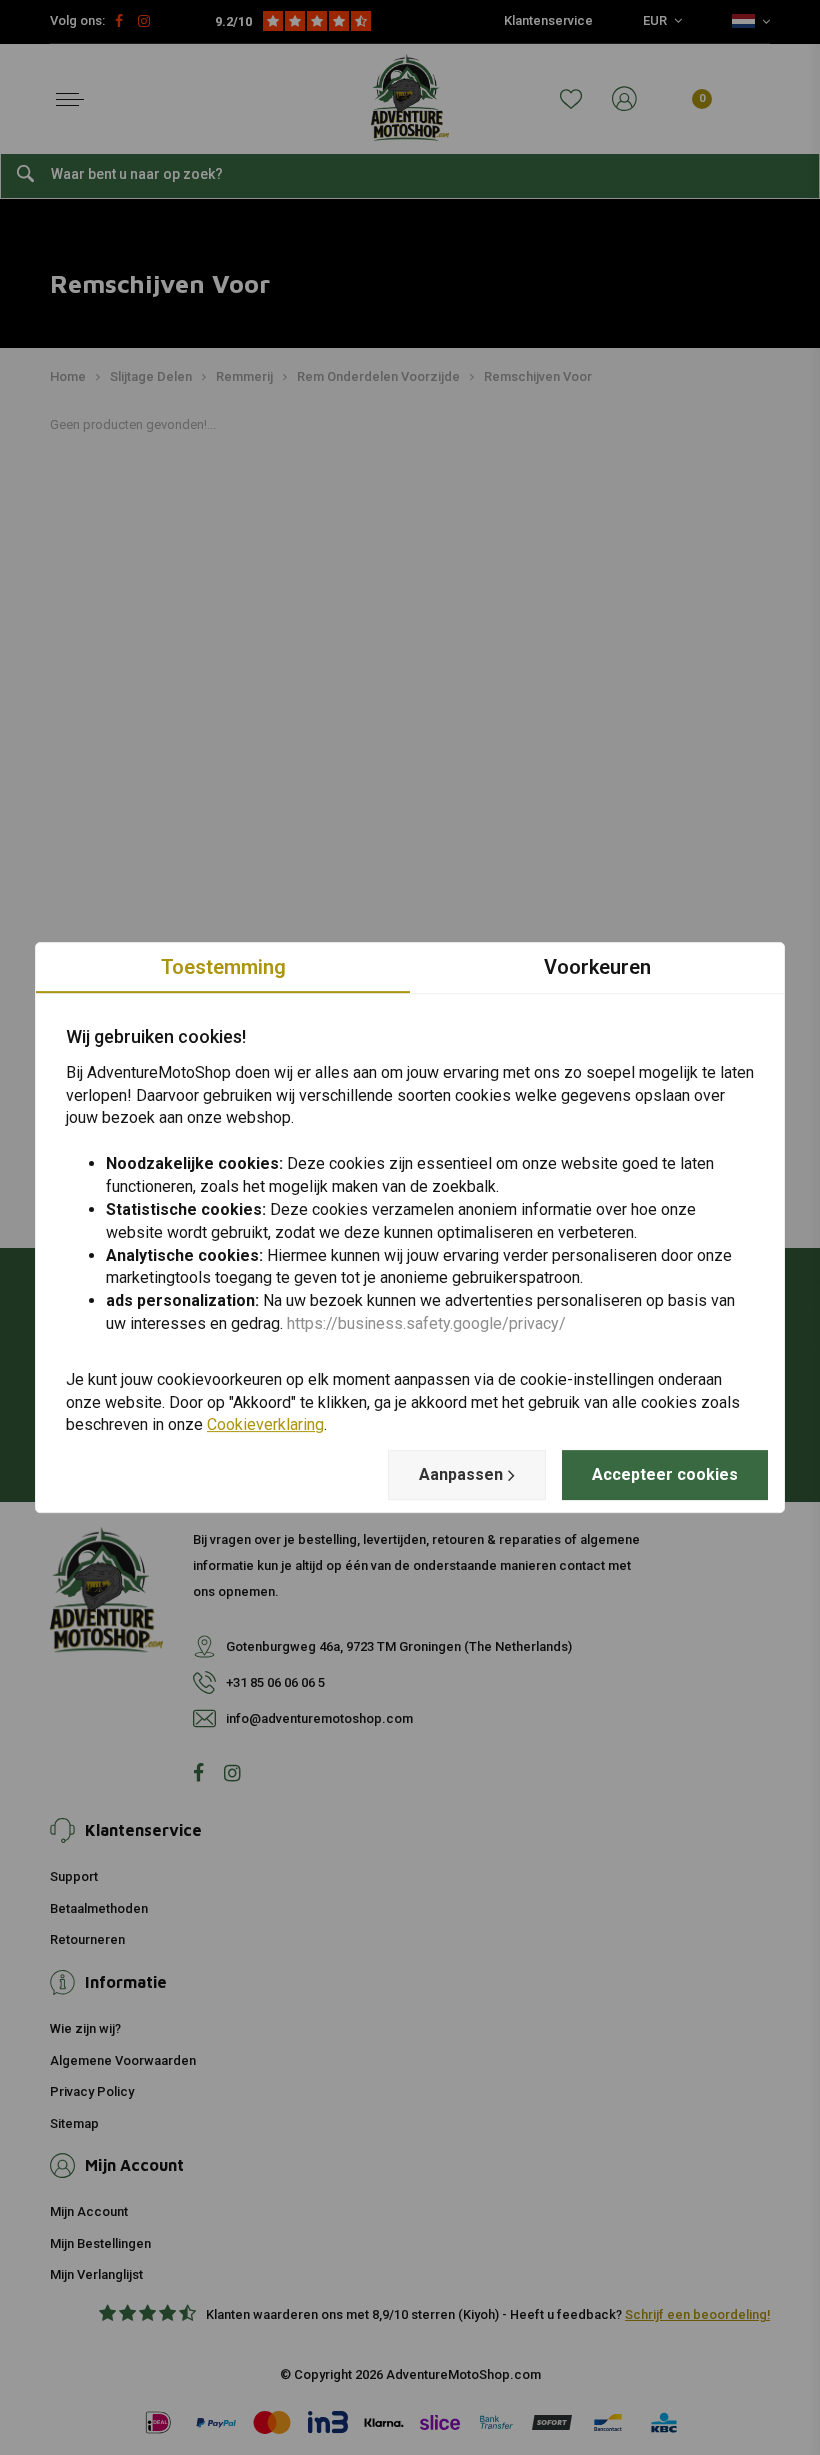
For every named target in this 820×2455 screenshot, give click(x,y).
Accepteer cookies (665, 1474)
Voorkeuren (597, 967)
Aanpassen (461, 1474)
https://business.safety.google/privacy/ (426, 1323)
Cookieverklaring (265, 1425)
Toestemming (223, 967)
